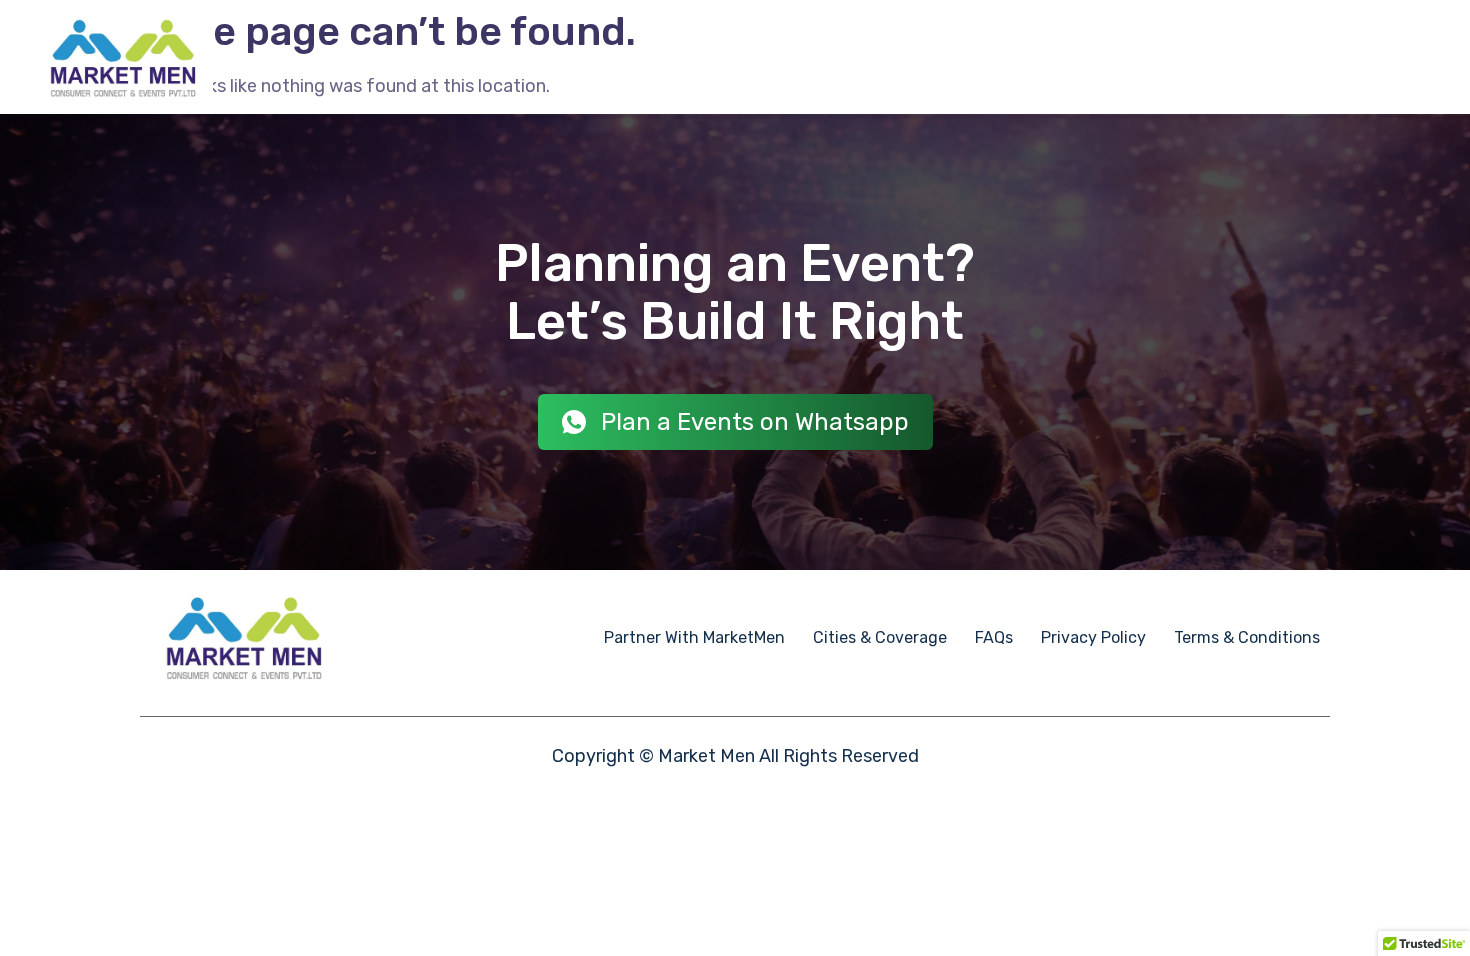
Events (655, 57)
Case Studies (1041, 57)
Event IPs (935, 57)
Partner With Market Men (1206, 57)
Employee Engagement (790, 57)
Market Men (706, 756)
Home (584, 57)
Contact (1384, 58)
